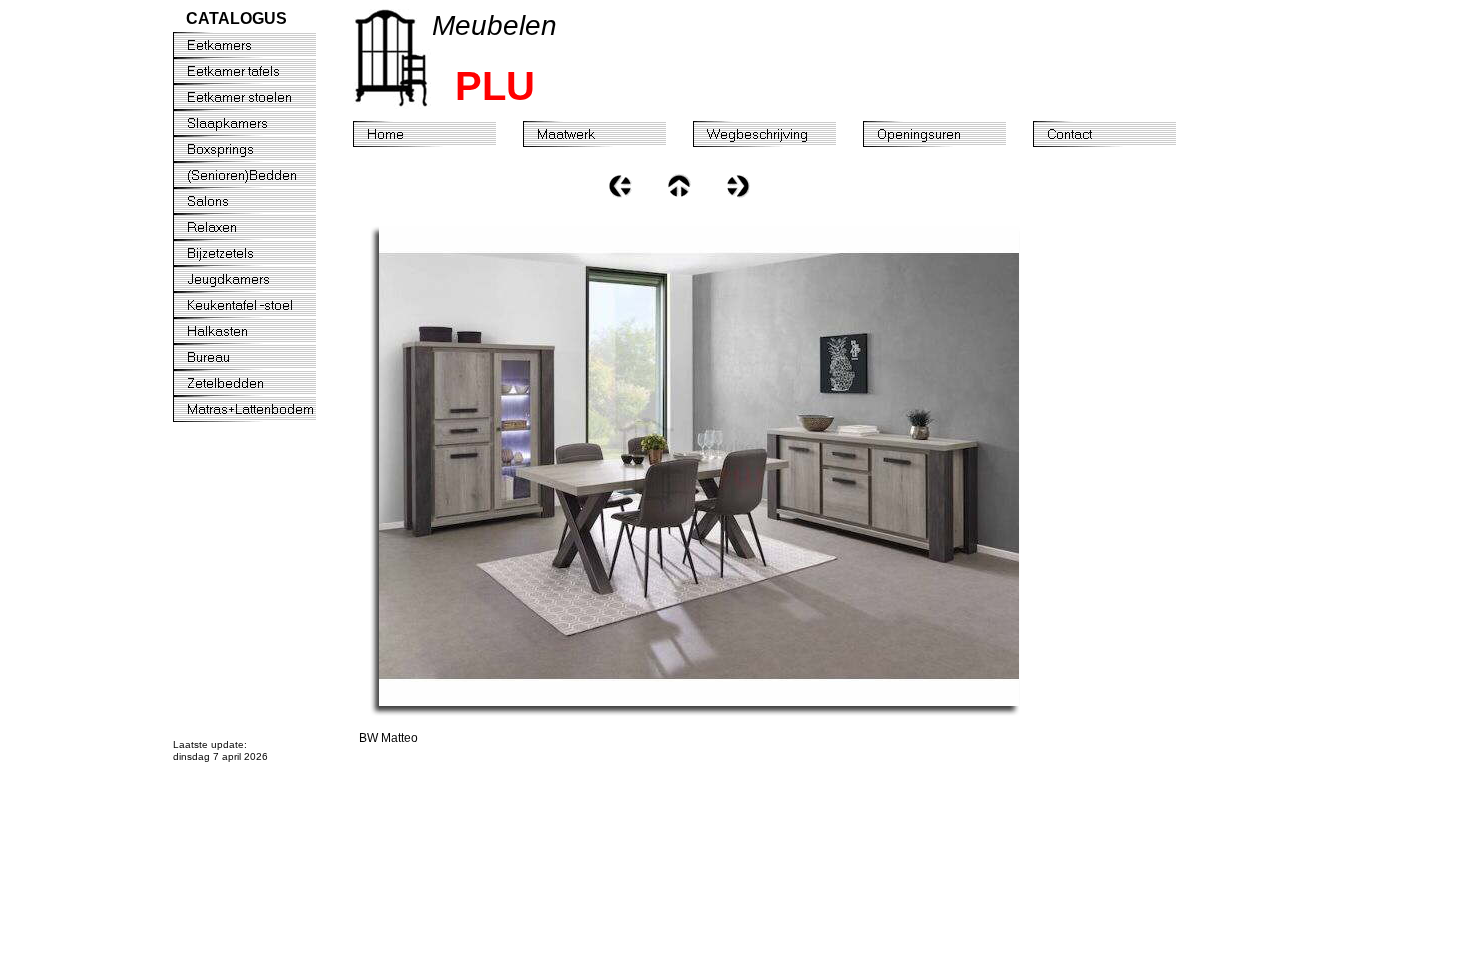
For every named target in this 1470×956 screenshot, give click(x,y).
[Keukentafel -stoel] (258, 305)
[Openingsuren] (948, 134)
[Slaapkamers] (258, 123)
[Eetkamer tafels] (258, 71)
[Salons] (258, 201)
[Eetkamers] (258, 45)
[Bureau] (258, 357)
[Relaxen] (258, 227)
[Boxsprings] (258, 149)
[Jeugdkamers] (258, 279)
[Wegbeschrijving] (778, 134)
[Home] (438, 134)
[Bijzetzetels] (258, 253)
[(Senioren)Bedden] (258, 175)
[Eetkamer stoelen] (258, 97)
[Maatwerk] (608, 134)
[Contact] (1118, 134)
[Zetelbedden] (258, 383)
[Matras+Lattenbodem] (258, 409)
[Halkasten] (258, 331)
